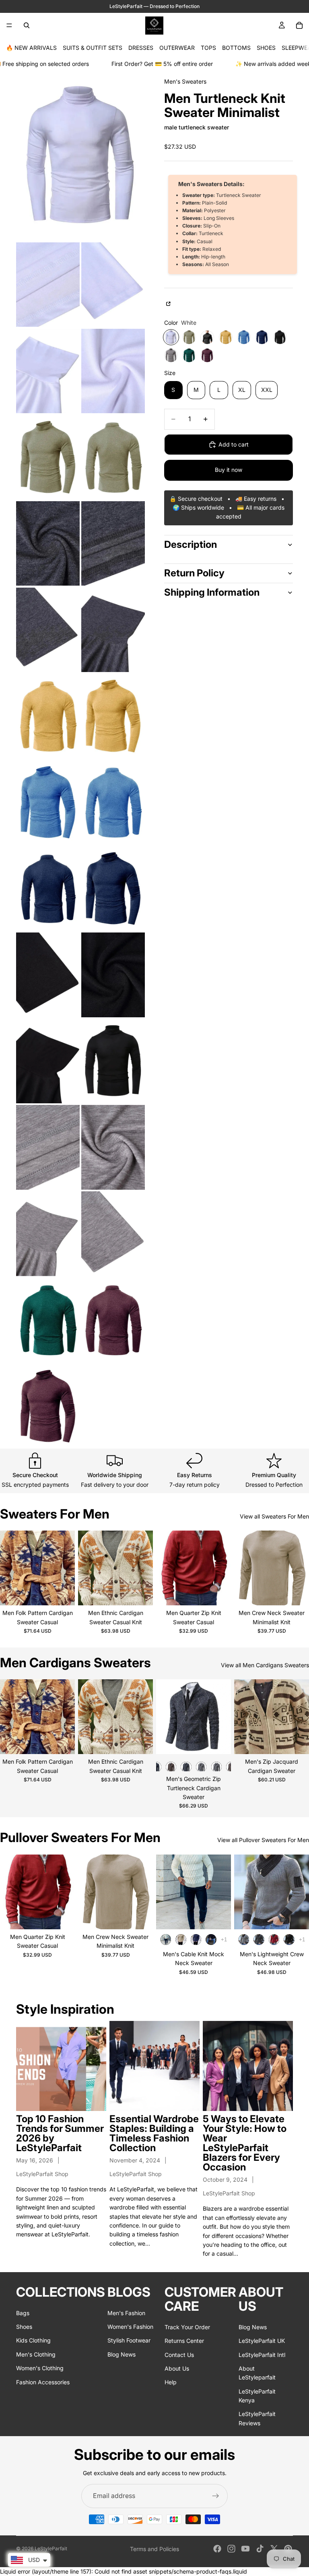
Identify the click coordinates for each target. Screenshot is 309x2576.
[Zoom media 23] (113, 1147)
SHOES (266, 48)
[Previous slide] (9, 1568)
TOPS (208, 48)
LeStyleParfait (51, 2548)
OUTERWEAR (177, 48)
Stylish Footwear (129, 2340)
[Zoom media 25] (113, 1234)
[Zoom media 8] (48, 544)
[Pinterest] (288, 2549)
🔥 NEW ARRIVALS (31, 48)
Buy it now (229, 470)
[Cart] (299, 25)
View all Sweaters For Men (274, 1516)
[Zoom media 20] (48, 1061)
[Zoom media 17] (113, 888)
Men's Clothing (36, 2354)
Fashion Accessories (43, 2382)
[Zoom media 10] (48, 630)
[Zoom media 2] (48, 285)
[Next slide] (66, 1568)
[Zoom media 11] (113, 630)
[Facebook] (217, 2549)
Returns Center (184, 2341)
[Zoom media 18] (48, 975)
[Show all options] (224, 1940)
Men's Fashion (126, 2313)
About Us (177, 2368)
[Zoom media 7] (113, 457)
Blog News (122, 2354)
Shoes (24, 2326)
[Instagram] (231, 2549)
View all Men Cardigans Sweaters (265, 1665)
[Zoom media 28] (48, 1406)
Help (171, 2382)
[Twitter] (274, 2549)
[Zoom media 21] (113, 1061)
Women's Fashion (130, 2326)
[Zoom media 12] (48, 716)
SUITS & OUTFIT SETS (93, 48)
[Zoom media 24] (48, 1234)
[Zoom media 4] (48, 371)
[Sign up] (216, 2496)
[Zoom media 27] (113, 1320)
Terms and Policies (154, 2549)
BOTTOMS (236, 48)
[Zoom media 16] (48, 888)
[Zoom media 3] (113, 285)
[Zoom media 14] (48, 802)
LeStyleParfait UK (262, 2341)
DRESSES (141, 48)
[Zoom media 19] (113, 975)
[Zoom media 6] (48, 457)
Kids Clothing (33, 2340)
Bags (23, 2313)
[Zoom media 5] (113, 371)
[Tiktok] (260, 2549)
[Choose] (62, 1593)
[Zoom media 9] (113, 544)
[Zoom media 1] (80, 155)
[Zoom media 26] (48, 1320)
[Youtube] (245, 2549)
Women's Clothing (40, 2368)
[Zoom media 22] (48, 1147)
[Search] (27, 25)
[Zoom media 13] (113, 716)
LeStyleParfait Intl (262, 2354)
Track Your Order (187, 2327)
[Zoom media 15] (113, 802)
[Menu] (9, 25)
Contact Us (179, 2354)
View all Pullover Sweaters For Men (263, 1840)
